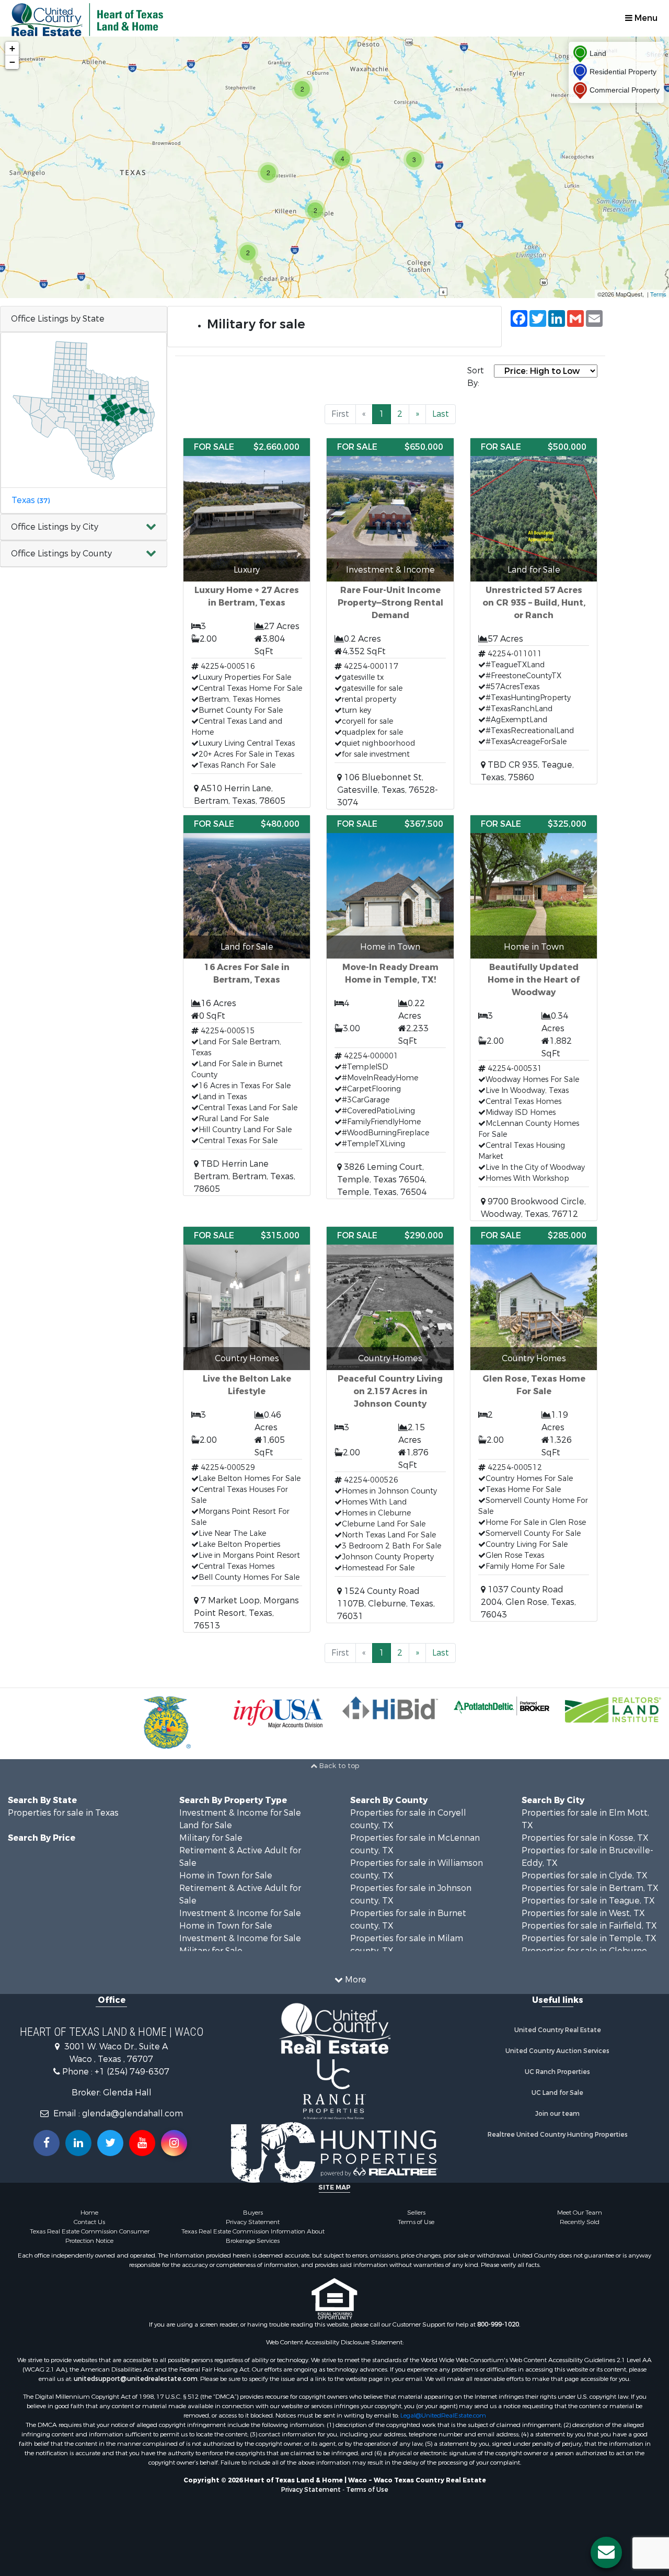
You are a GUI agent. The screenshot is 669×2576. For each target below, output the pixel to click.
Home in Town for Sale (226, 1876)
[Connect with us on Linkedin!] (78, 2143)
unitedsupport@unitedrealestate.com (136, 2379)
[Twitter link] (110, 2143)
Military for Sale (211, 1838)
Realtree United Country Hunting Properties (558, 2135)
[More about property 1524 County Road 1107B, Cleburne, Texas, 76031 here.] (390, 1425)
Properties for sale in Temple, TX (589, 1938)
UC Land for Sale (557, 2093)
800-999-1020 (498, 2324)
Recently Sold (580, 2222)
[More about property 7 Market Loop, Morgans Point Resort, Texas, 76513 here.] (247, 1429)
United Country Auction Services (557, 2051)
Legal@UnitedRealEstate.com (443, 2415)
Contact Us (89, 2222)
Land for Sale (206, 1825)
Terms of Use (416, 2222)
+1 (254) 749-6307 (132, 2072)
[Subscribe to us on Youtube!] (142, 2143)
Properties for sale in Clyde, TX (585, 1876)
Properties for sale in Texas (63, 1813)
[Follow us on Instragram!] (174, 2143)
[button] (84, 527)
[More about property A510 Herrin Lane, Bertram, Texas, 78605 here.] (247, 623)
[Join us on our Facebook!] (47, 2143)
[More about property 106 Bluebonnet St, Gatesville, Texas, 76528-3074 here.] (390, 624)
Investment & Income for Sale (240, 1813)
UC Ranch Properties (557, 2072)
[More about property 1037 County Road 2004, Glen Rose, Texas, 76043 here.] (534, 1424)
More (355, 1980)
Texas (31, 500)
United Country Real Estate (558, 2030)
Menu (645, 18)
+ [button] (12, 48)
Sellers (416, 2213)
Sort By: (476, 377)
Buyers (253, 2213)
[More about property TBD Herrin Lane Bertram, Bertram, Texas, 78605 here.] (247, 1005)
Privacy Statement (253, 2222)
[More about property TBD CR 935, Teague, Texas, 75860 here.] (534, 611)
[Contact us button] (606, 2552)
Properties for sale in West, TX (583, 1913)
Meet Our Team (580, 2213)
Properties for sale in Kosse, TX (585, 1838)
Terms (658, 294)
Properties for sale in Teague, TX (588, 1901)
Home (89, 2213)
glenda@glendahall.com (132, 2113)
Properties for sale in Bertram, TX (590, 1888)
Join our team (557, 2114)
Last (441, 414)
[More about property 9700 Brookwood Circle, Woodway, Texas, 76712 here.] (534, 1018)
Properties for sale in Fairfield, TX (589, 1926)
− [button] (12, 62)
